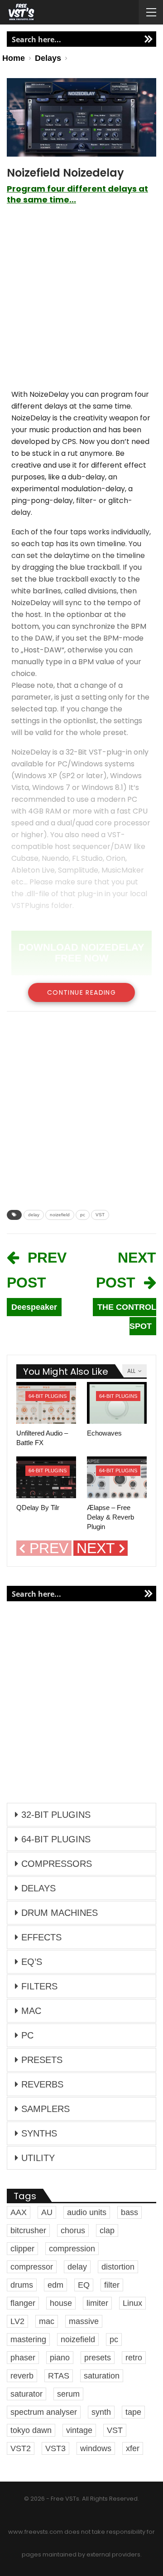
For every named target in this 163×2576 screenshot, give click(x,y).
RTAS (59, 2376)
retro (134, 2358)
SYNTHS (39, 2133)
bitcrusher (28, 2231)
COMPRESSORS (57, 1864)
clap (107, 2231)
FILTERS (39, 1986)
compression (72, 2249)
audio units (87, 2212)
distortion (118, 2267)
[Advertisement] (81, 301)
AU (47, 2212)
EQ (84, 2285)
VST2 (21, 2448)
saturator (26, 2394)
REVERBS (42, 2084)
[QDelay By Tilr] (46, 1477)
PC (27, 2035)
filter (112, 2285)
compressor (32, 2267)
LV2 (17, 2321)
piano (60, 2358)
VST (100, 1215)
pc (83, 1215)
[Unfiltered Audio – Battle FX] (46, 1403)
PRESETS (42, 2060)
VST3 (55, 2448)
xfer (133, 2448)
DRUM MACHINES (60, 1913)
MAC (31, 2011)
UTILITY (38, 2158)
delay (34, 1215)
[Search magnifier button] (149, 39)
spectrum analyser (44, 2412)
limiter (97, 2303)
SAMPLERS (46, 2109)
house (61, 2303)
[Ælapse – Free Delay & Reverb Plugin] (117, 1477)
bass (129, 2212)
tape (133, 2412)
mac (47, 2321)
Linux (132, 2303)
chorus (73, 2231)
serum (68, 2394)
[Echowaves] (117, 1403)
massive (84, 2321)
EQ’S (32, 1962)
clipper (22, 2249)
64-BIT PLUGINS (48, 1396)
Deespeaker (34, 1307)
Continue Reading (81, 992)
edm (55, 2285)
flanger (23, 2303)
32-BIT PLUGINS (56, 1815)
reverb (22, 2376)
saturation (102, 2376)
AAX (19, 2212)
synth (101, 2412)
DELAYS (38, 1888)
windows (96, 2448)
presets (98, 2358)
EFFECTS (41, 1937)
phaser (23, 2358)
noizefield (60, 1215)
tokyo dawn (31, 2430)
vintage (79, 2430)
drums (22, 2285)
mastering (28, 2339)
